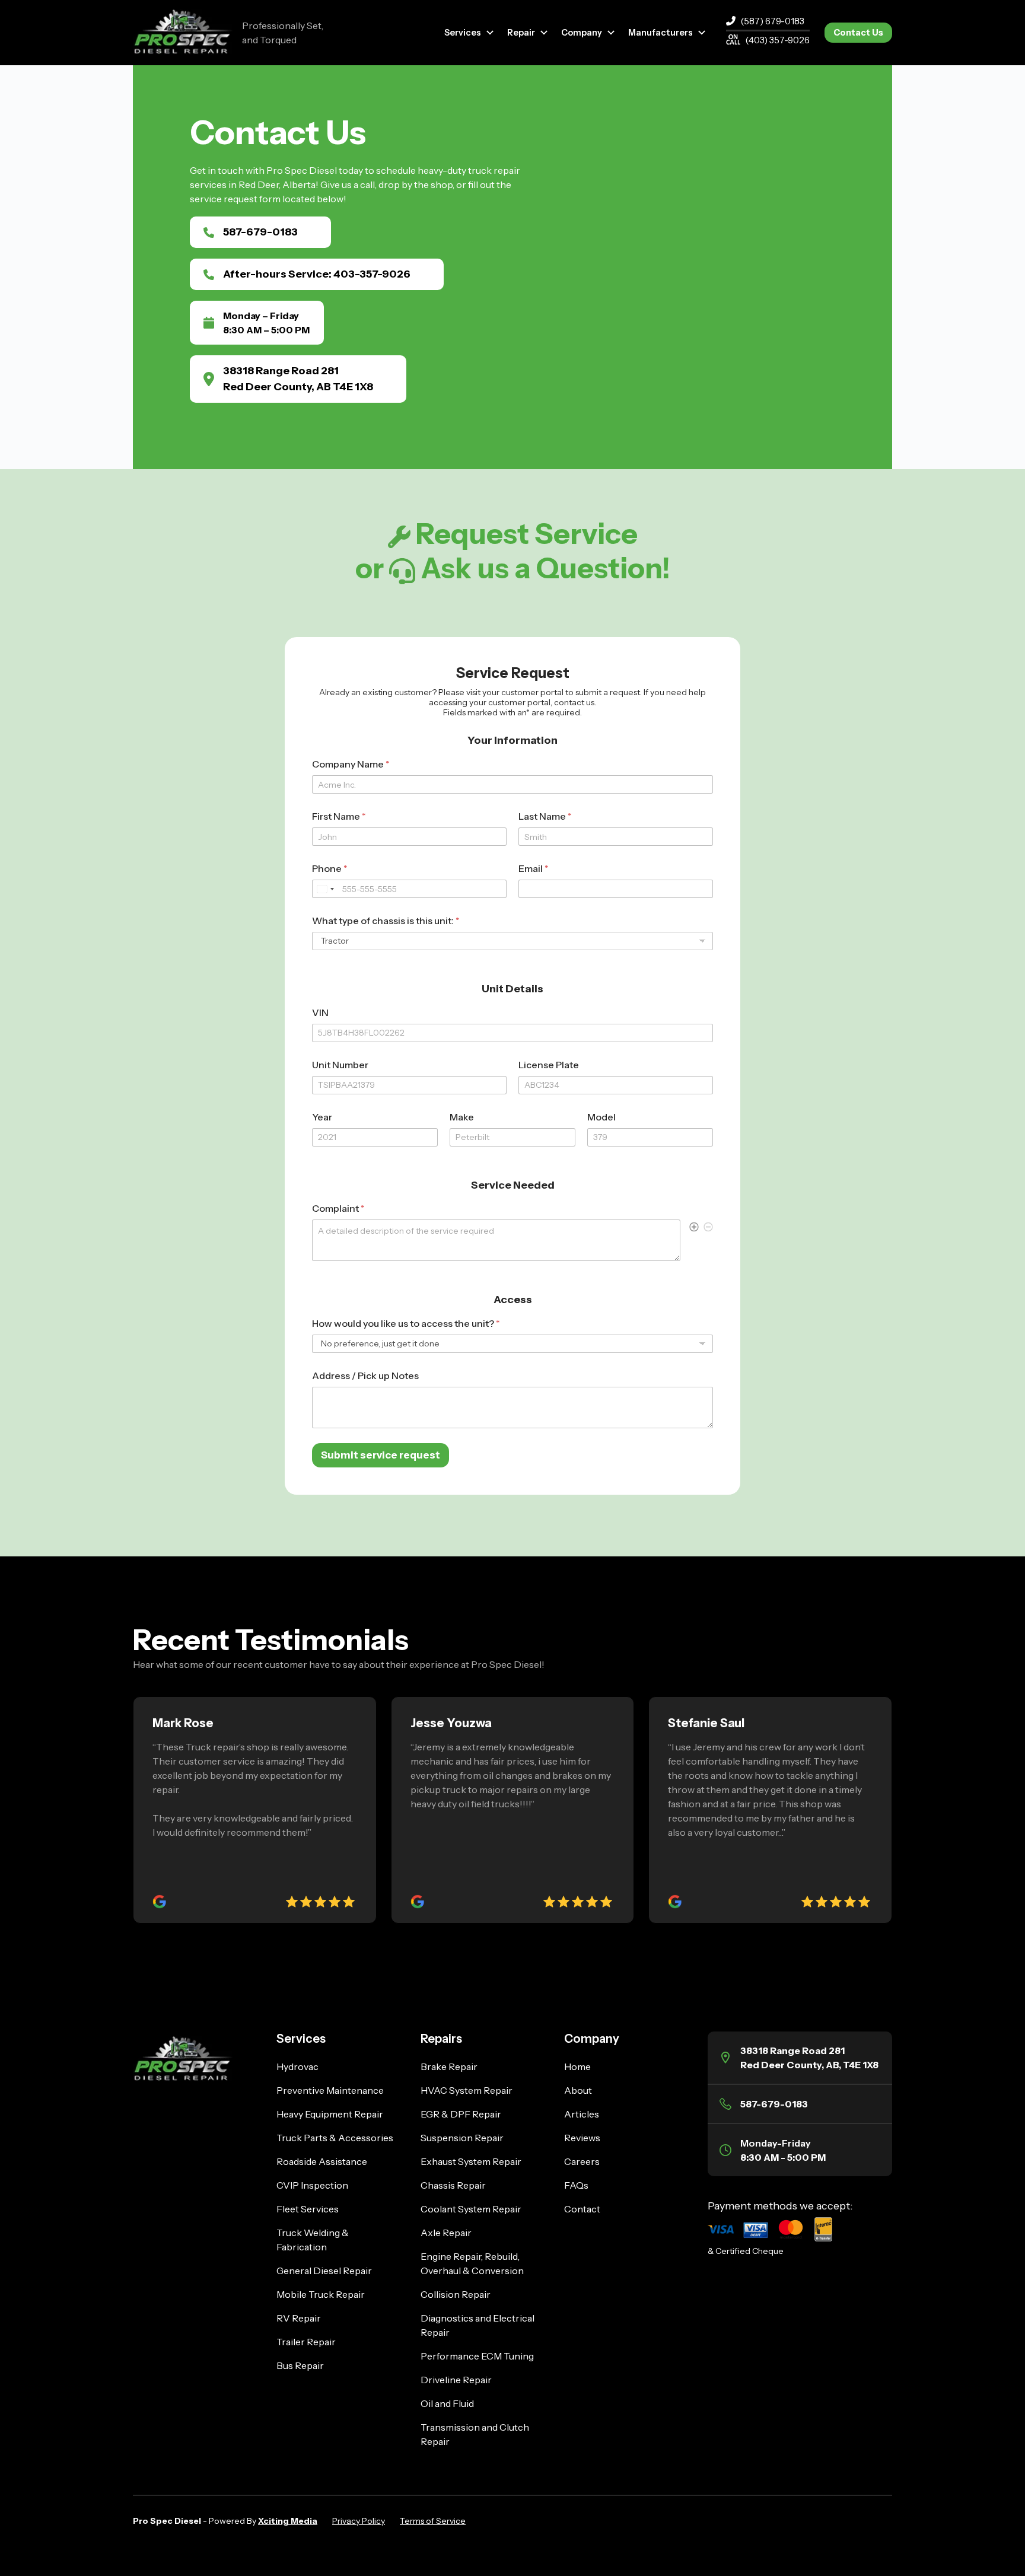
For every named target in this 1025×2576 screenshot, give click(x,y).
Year (322, 1117)
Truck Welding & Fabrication (313, 2240)
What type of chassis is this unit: (386, 921)
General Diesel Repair (324, 2271)
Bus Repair (300, 2365)
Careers (582, 2161)
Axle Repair (446, 2233)
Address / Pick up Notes (365, 1376)
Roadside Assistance (322, 2161)
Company (582, 33)
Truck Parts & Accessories (335, 2138)
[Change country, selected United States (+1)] (325, 889)
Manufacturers (660, 33)
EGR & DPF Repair (461, 2114)
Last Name (545, 816)
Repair (521, 33)
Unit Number (340, 1065)
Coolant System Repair (471, 2209)
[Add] (694, 1228)
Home (577, 2066)
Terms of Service (433, 2521)
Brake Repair (449, 2066)
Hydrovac (297, 2066)
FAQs (576, 2185)
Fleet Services (308, 2209)
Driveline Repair (456, 2380)
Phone (330, 869)
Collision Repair (456, 2294)
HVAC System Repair (467, 2090)
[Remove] (708, 1228)
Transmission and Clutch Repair (475, 2434)
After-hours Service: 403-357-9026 (317, 274)
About (578, 2090)
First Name (339, 816)
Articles (582, 2114)
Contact (582, 2209)
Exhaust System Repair (471, 2161)
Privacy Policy (359, 2521)
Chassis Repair (453, 2185)
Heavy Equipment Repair (330, 2114)
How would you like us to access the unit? (406, 1324)
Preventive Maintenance (330, 2090)
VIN (320, 1013)
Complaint (338, 1209)
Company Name (351, 764)
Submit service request (381, 1455)
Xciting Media (288, 2521)
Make (462, 1117)
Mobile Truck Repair (321, 2294)
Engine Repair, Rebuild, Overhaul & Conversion (472, 2263)
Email (534, 869)
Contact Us (858, 33)
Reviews (582, 2138)
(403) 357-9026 (778, 40)
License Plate (549, 1065)
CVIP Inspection (312, 2185)
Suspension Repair (462, 2138)
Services (463, 33)
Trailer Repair (306, 2342)
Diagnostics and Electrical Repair (478, 2325)
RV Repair (299, 2318)
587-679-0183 (260, 232)
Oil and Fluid (447, 2403)
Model (601, 1117)
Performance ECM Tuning (477, 2356)
